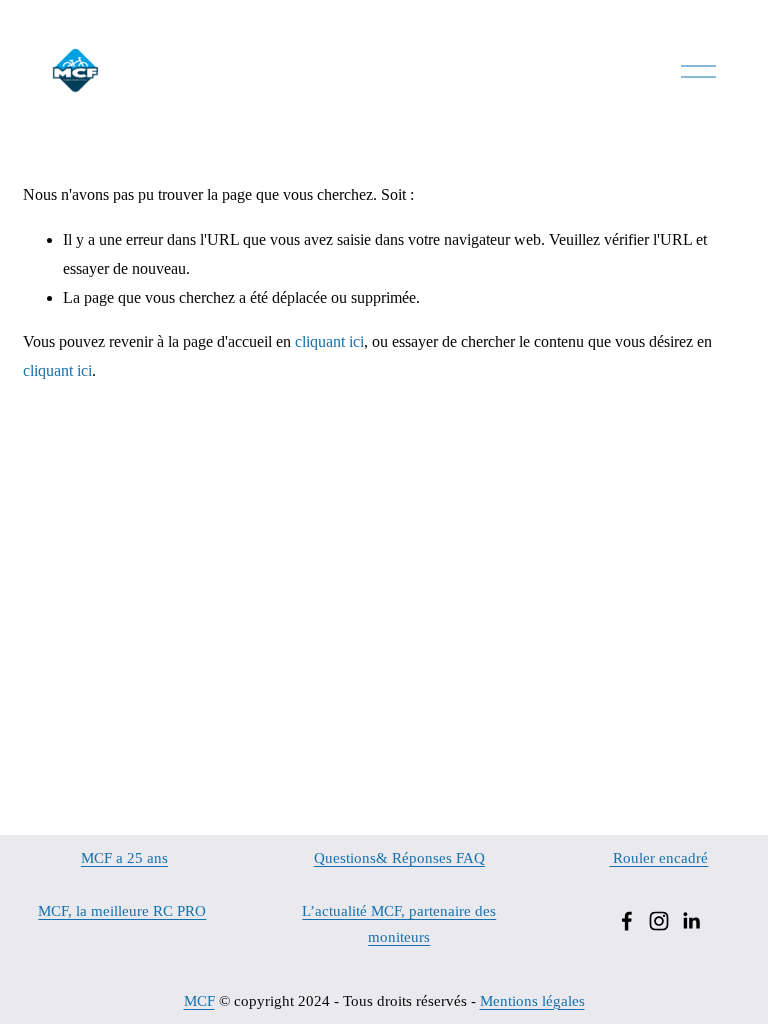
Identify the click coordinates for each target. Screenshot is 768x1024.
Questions (345, 858)
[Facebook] (627, 921)
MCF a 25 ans (124, 858)
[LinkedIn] (691, 921)
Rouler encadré (658, 858)
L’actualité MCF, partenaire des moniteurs (399, 924)
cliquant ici (329, 341)
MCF (199, 1001)
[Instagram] (659, 921)
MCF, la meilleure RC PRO (122, 911)
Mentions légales (532, 1001)
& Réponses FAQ (430, 858)
